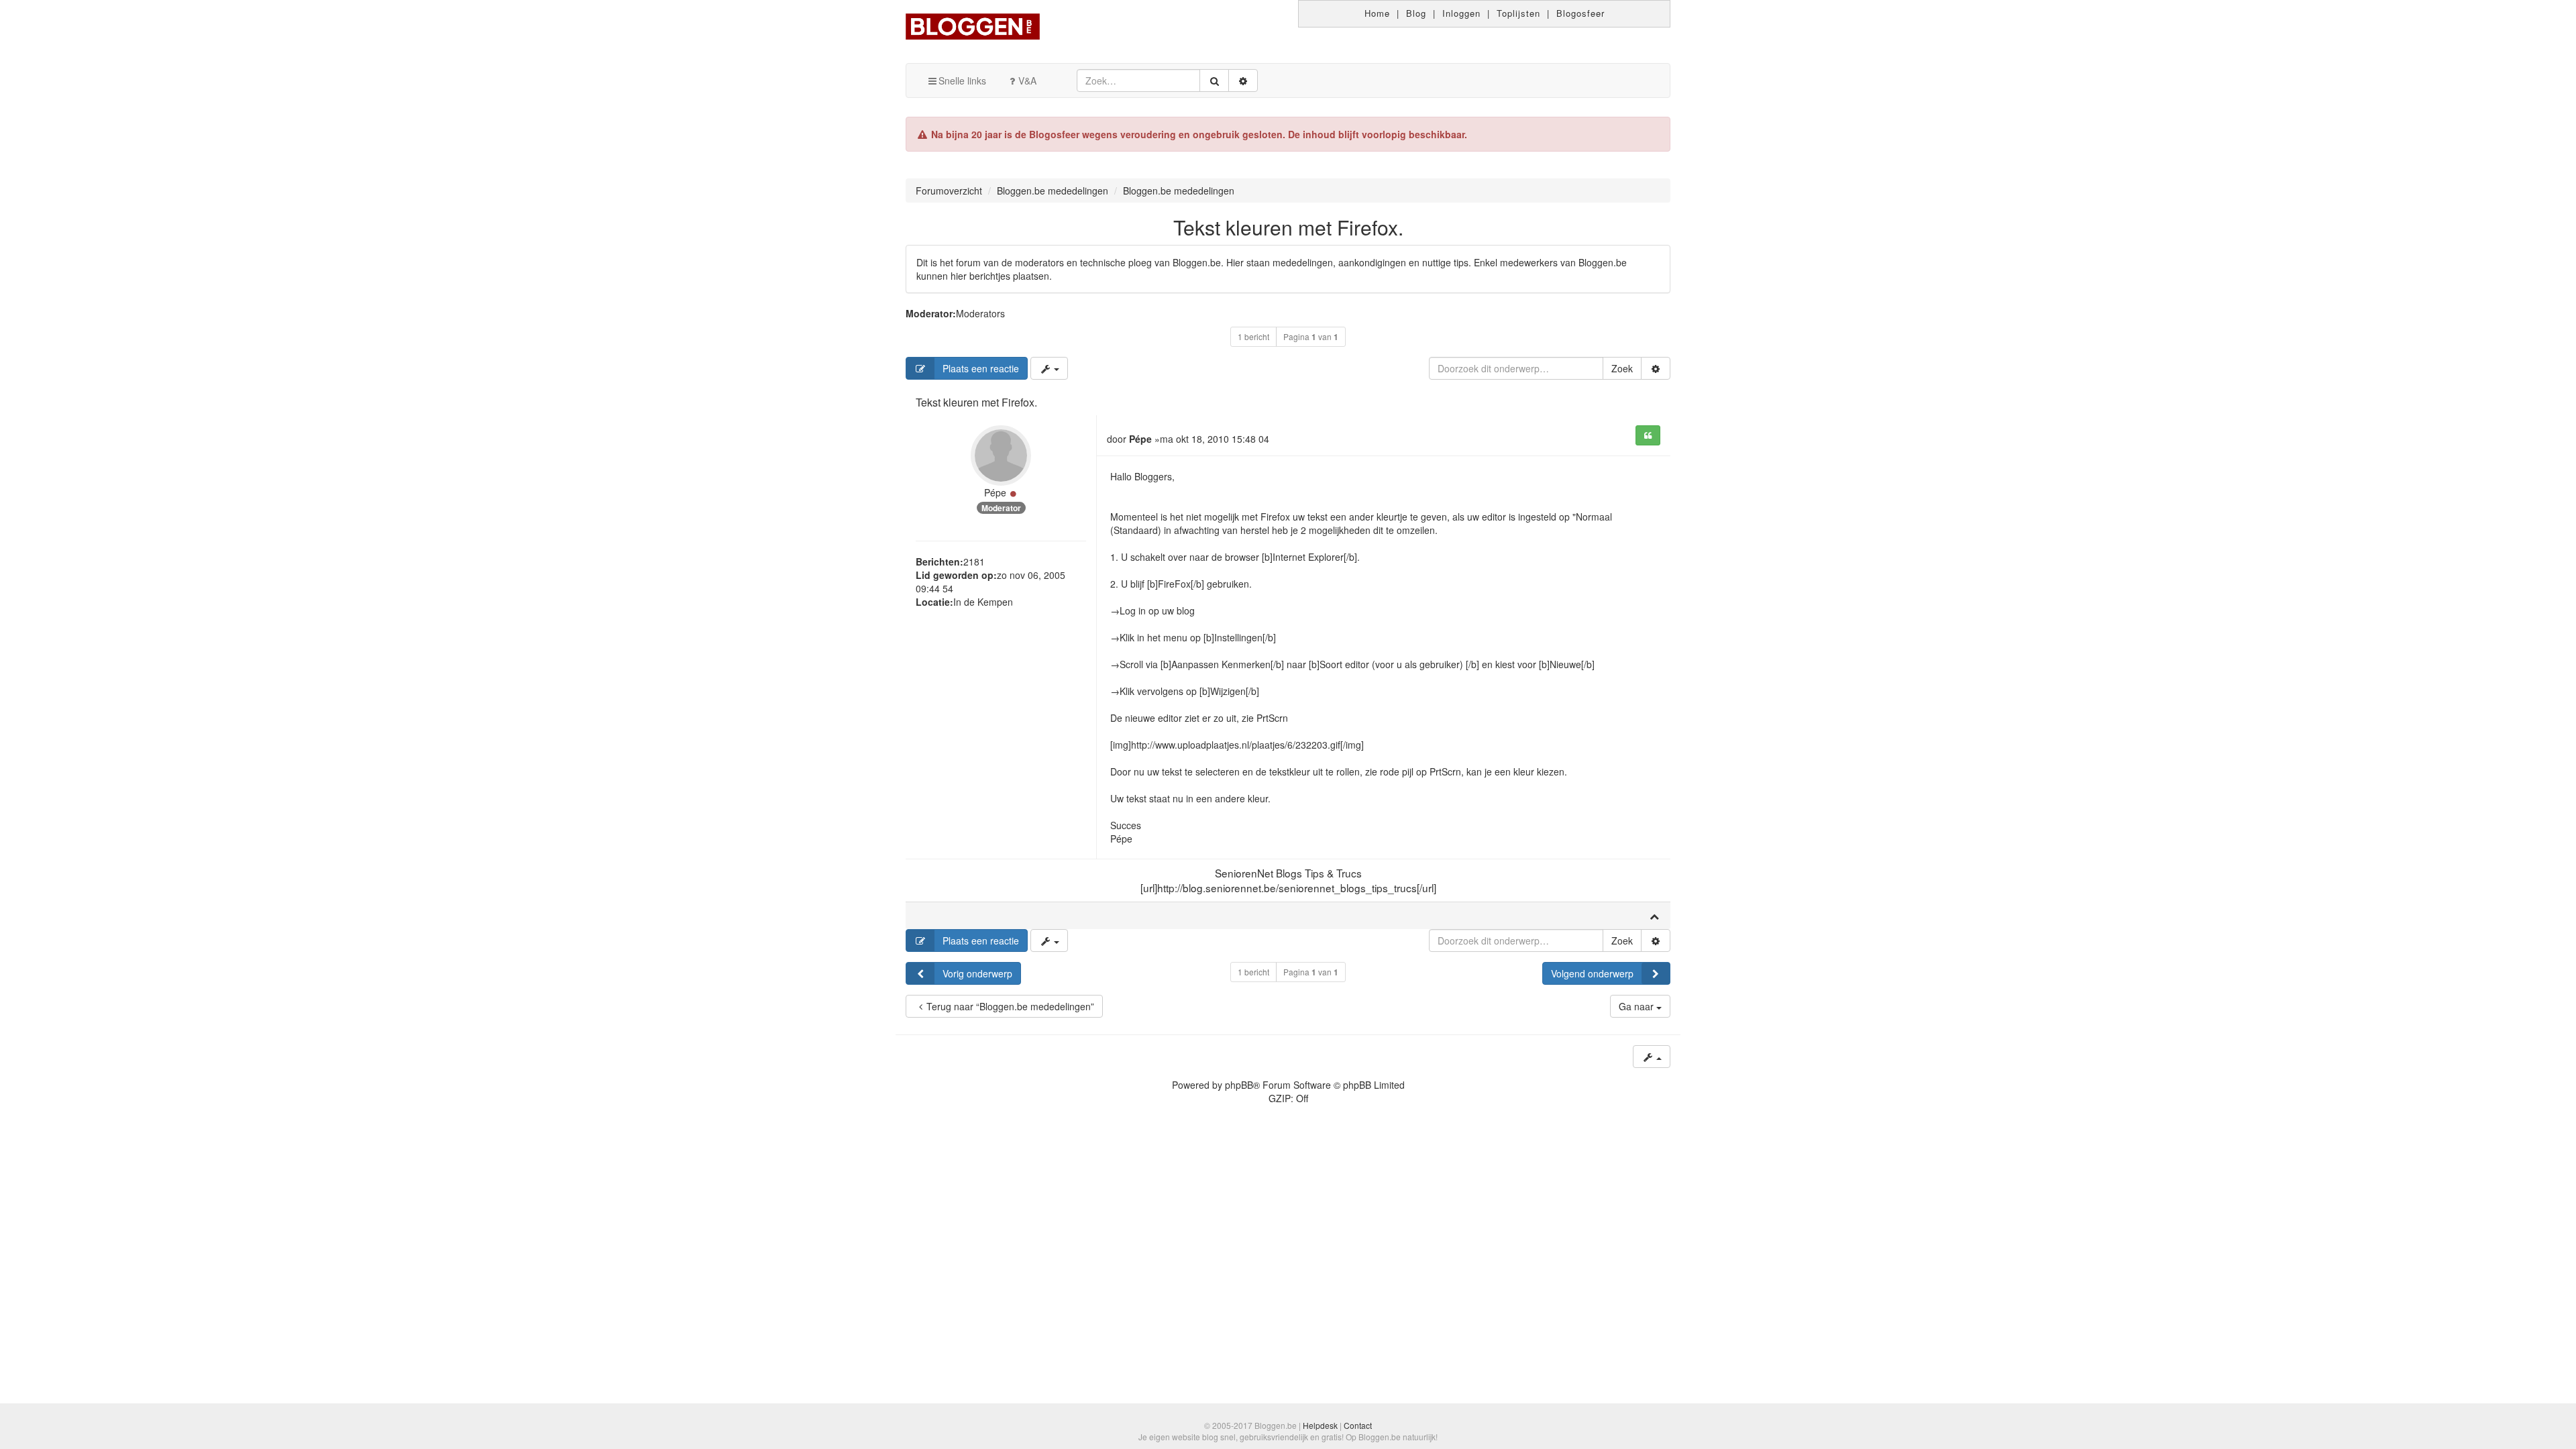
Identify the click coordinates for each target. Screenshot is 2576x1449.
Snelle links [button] (962, 80)
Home (1377, 13)
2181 (974, 561)
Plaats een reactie (981, 368)
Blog (1416, 13)
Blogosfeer (1580, 13)
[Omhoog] (1654, 916)
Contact (1358, 1425)
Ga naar (1638, 1006)
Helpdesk (1320, 1425)
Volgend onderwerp (1592, 973)
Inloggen (1461, 13)
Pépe (995, 492)
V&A (1027, 80)
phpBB (1239, 1085)
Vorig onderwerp (977, 973)
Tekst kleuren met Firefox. (1288, 227)
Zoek (1622, 368)
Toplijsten (1518, 13)
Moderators (980, 313)
